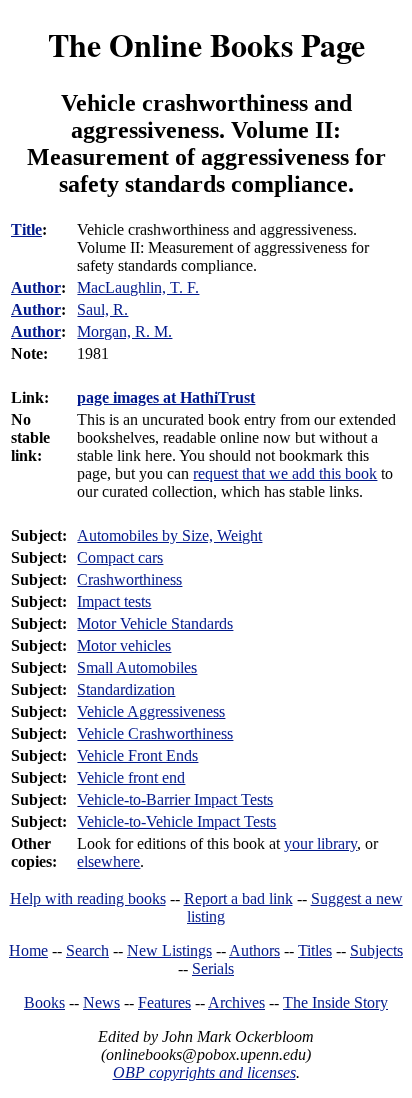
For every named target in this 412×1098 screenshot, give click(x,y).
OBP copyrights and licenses (204, 1072)
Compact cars (120, 557)
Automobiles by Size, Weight (169, 535)
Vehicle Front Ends (137, 755)
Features (164, 1002)
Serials (213, 968)
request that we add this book (285, 473)
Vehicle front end (131, 777)
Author (36, 287)
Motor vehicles (124, 645)
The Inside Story (335, 1002)
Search (87, 950)
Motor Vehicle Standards (155, 623)
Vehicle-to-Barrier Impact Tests (175, 799)
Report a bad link (238, 898)
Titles (315, 950)
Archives (236, 1002)
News (101, 1002)
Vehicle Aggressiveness (151, 711)
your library (320, 843)
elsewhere (108, 861)
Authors (254, 950)
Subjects (376, 950)
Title (26, 229)
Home (28, 950)
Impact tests (114, 601)
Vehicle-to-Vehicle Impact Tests (176, 821)
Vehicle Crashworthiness (155, 733)
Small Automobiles (137, 667)
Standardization (126, 689)
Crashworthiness (129, 579)
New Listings (169, 950)
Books (44, 1002)
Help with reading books (88, 898)
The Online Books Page (206, 44)
